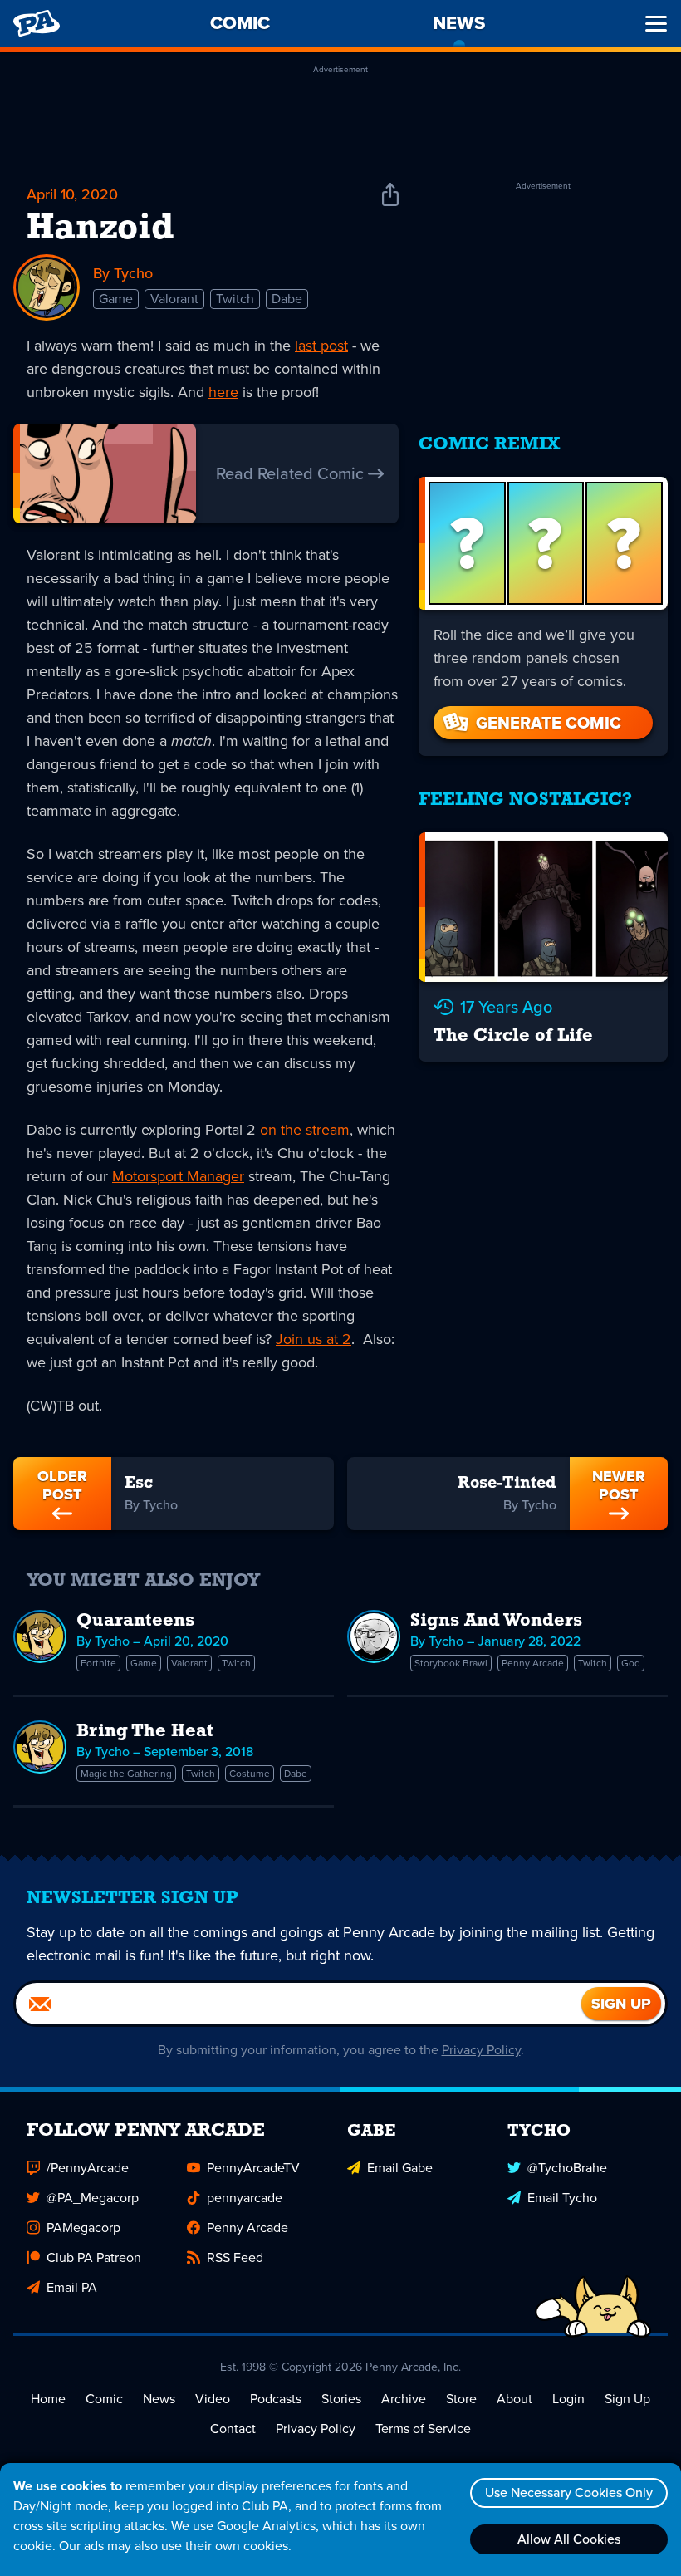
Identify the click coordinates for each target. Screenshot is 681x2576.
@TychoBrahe (567, 2168)
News (159, 2399)
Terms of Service (423, 2429)
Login (568, 2399)
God (631, 1663)
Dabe (287, 299)
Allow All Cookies (569, 2539)
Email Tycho (562, 2198)
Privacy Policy (481, 2050)
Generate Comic (549, 723)
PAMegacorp (83, 2228)
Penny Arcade (533, 1663)
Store (461, 2399)
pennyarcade (245, 2198)
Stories (341, 2399)
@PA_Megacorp (93, 2198)
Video (213, 2399)
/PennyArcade (88, 2168)
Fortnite (98, 1663)
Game (116, 299)
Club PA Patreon (94, 2257)
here (223, 392)
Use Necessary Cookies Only (569, 2493)
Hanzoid (100, 229)
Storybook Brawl (451, 1663)
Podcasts (276, 2399)
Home (48, 2399)
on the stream (305, 1130)
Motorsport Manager (178, 1176)
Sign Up (627, 2399)
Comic (104, 2399)
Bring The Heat (145, 1732)
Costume (250, 1774)
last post (321, 346)
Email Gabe (400, 2168)
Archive (404, 2399)
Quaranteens (135, 1621)
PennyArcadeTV (253, 2168)
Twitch (235, 299)
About (514, 2399)
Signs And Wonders (496, 1621)
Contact (233, 2429)
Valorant (174, 299)
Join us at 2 (314, 1339)
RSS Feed (235, 2257)
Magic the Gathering (126, 1774)
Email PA (72, 2287)
